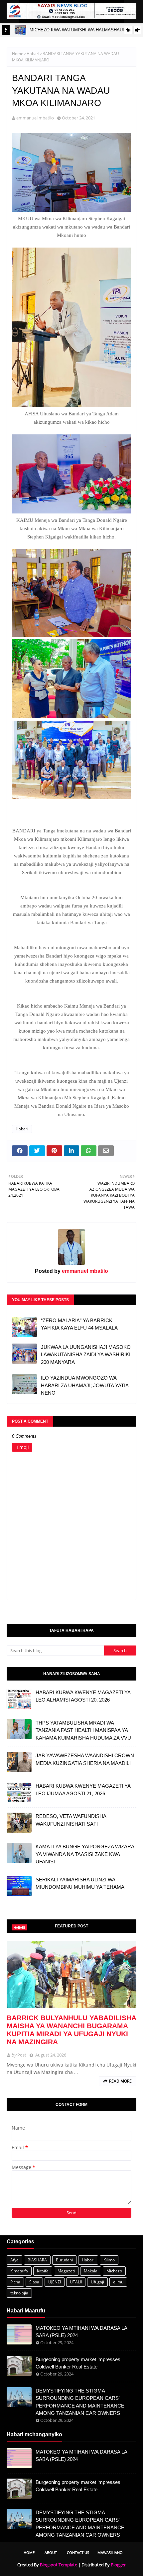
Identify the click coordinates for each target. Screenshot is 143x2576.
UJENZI (55, 2282)
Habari (33, 54)
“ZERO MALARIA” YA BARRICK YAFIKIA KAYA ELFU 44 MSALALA (79, 1324)
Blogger (118, 2565)
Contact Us (78, 2552)
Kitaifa (43, 2271)
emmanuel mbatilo (35, 118)
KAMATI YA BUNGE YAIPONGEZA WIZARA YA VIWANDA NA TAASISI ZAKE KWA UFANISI (85, 1854)
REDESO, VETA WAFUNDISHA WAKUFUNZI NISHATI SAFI (71, 1820)
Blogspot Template (59, 2565)
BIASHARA (37, 2260)
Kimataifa (19, 2271)
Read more (120, 2081)
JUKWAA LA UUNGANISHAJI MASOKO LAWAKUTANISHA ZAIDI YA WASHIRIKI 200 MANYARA (86, 1355)
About (51, 2552)
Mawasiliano (110, 2552)
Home (18, 54)
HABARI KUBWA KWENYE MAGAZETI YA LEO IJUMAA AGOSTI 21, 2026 (83, 1790)
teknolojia (19, 2293)
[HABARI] (71, 1975)
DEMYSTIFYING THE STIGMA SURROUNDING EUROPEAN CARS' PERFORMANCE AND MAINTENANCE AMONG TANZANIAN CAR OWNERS (80, 2402)
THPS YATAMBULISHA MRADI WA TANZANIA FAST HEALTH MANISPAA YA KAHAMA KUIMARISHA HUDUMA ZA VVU (83, 1730)
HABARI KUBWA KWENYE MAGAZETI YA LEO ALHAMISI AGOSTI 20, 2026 (83, 1696)
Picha (15, 2282)
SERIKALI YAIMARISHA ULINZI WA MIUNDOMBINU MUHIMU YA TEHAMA (80, 1883)
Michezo (114, 2271)
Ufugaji (97, 2282)
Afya (14, 2260)
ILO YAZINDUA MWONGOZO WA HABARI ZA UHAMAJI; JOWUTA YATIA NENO (85, 1385)
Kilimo (109, 2260)
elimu (118, 2282)
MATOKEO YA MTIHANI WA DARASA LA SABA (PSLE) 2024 (81, 2332)
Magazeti (66, 2271)
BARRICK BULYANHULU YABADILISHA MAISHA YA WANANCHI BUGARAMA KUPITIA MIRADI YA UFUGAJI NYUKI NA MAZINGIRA (71, 2030)
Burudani (64, 2260)
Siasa (34, 2282)
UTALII (76, 2282)
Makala (91, 2271)
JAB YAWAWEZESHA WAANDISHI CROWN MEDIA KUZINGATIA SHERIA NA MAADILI (85, 1759)
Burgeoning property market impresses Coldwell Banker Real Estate (78, 2363)
